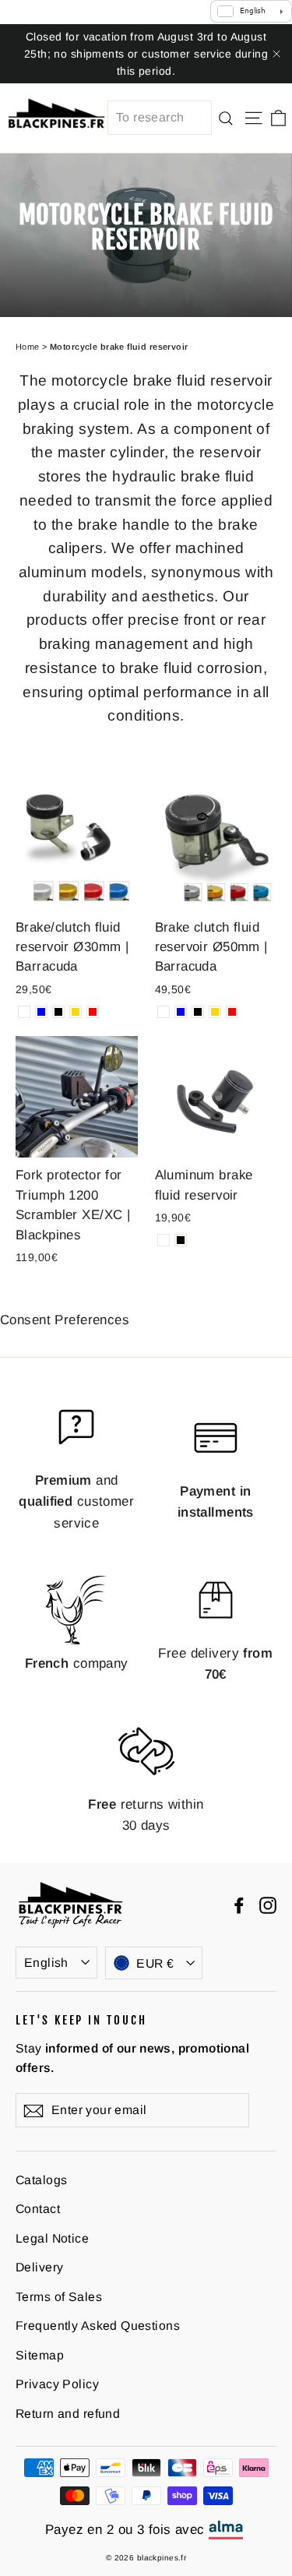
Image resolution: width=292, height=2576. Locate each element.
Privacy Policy (57, 2384)
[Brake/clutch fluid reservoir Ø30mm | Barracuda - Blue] (41, 1012)
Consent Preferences (65, 1320)
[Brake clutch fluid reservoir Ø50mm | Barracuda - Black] (198, 1012)
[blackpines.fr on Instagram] (268, 1904)
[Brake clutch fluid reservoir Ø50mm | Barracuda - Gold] (215, 1012)
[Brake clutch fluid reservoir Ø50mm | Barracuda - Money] (164, 1012)
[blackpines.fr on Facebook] (239, 1904)
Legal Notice (52, 2238)
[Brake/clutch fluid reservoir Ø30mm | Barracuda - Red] (93, 1012)
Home (28, 347)
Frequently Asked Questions (98, 2326)
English (46, 1963)
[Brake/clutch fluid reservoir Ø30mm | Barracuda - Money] (24, 1012)
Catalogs (41, 2180)
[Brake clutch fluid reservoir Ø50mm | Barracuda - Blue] (181, 1012)
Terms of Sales (59, 2297)
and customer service (76, 1501)
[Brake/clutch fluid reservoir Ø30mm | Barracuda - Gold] (76, 1012)
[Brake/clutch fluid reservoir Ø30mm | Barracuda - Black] (58, 1012)
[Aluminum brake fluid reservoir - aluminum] (164, 1240)
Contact (38, 2209)
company (77, 1663)
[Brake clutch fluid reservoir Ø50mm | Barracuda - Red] (232, 1012)
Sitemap (40, 2355)
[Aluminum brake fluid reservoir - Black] (181, 1240)
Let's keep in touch (81, 2020)
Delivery (39, 2267)
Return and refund (68, 2414)
